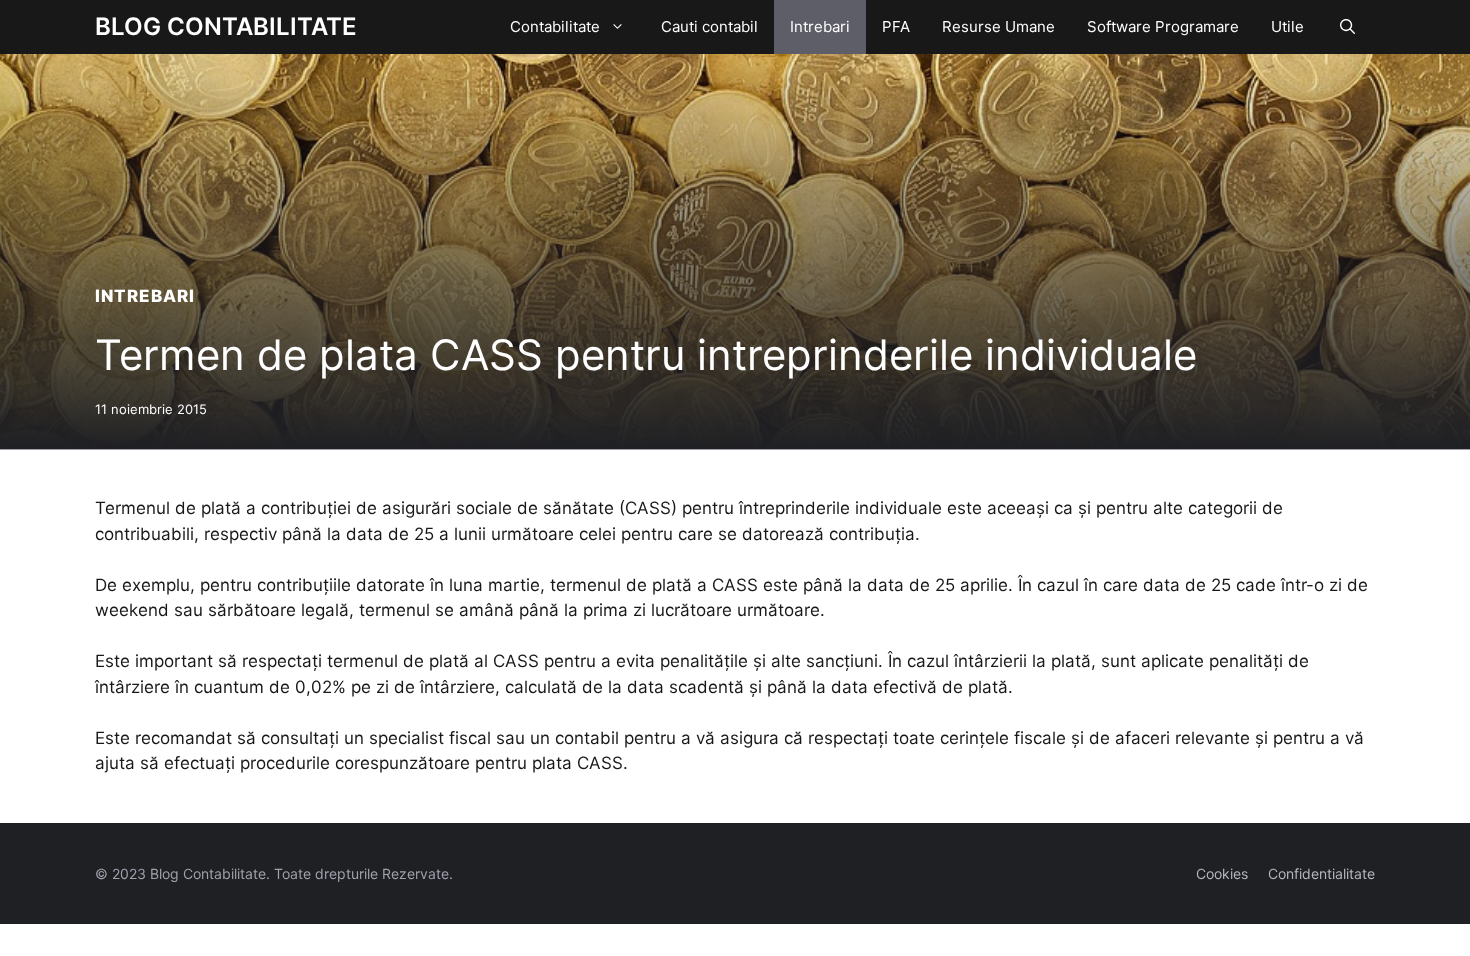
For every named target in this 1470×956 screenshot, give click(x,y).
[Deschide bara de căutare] (1347, 27)
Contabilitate (555, 26)
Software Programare (1163, 26)
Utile (1287, 26)
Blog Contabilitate (226, 26)
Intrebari (820, 26)
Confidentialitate (1321, 873)
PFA (896, 26)
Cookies (1222, 873)
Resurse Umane (998, 26)
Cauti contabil (709, 26)
